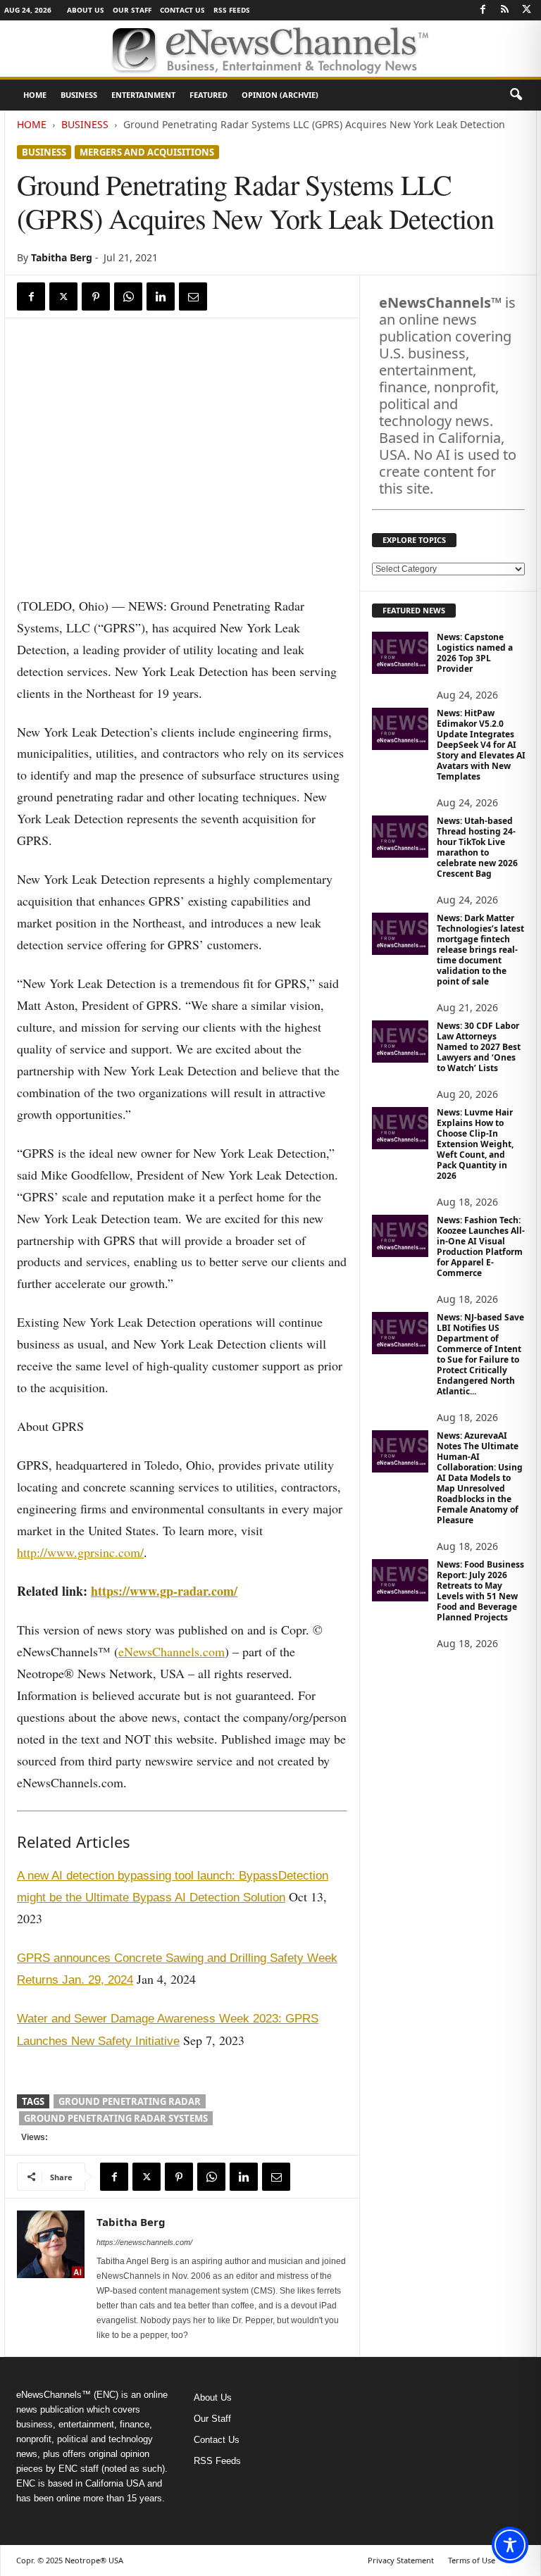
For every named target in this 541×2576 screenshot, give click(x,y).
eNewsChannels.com (172, 1651)
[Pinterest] (96, 296)
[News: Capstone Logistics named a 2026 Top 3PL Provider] (400, 653)
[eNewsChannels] (270, 49)
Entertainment (143, 95)
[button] (516, 95)
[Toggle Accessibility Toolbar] (510, 2545)
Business (79, 95)
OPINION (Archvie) (280, 95)
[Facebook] (483, 10)
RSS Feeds (232, 10)
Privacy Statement (401, 2560)
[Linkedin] (161, 296)
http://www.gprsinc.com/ (80, 1552)
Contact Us (182, 10)
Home (35, 95)
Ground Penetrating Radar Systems (116, 2118)
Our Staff (132, 10)
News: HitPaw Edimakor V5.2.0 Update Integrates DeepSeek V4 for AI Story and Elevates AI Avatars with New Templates (481, 745)
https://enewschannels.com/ (144, 2242)
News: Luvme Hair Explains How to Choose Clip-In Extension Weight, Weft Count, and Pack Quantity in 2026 (475, 1144)
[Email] (193, 296)
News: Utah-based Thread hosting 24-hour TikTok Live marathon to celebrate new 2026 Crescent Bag (477, 847)
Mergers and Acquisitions (147, 152)
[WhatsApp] (128, 296)
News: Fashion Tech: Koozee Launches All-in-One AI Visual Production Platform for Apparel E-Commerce (481, 1246)
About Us (86, 10)
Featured (209, 95)
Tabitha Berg (62, 257)
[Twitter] (526, 10)
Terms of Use (472, 2560)
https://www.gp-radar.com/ (164, 1591)
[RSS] (504, 10)
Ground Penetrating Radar (130, 2101)
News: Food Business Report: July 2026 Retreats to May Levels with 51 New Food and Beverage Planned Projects (480, 1591)
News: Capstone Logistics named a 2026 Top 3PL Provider (475, 653)
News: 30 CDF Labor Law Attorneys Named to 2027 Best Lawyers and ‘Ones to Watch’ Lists (479, 1047)
